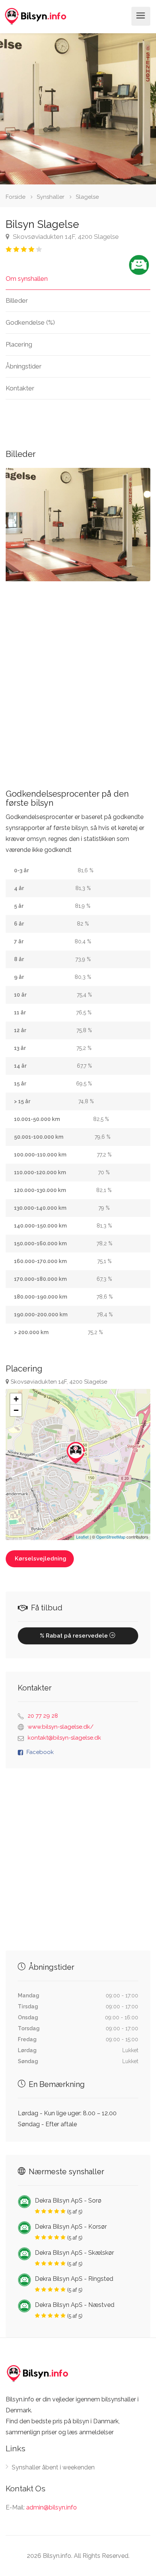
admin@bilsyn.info (51, 2507)
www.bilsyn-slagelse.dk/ (61, 1727)
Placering (19, 344)
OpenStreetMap (111, 1537)
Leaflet (82, 1537)
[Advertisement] (78, 679)
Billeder (17, 300)
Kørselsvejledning (41, 1559)
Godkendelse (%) (30, 322)
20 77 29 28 (43, 1716)
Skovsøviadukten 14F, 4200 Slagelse (65, 237)
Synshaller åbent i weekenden (53, 2467)
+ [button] (16, 1399)
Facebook (40, 1752)
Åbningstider (24, 366)
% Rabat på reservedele (75, 1636)
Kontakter (20, 388)
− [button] (16, 1410)
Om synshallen (27, 279)
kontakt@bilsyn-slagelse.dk (64, 1738)
